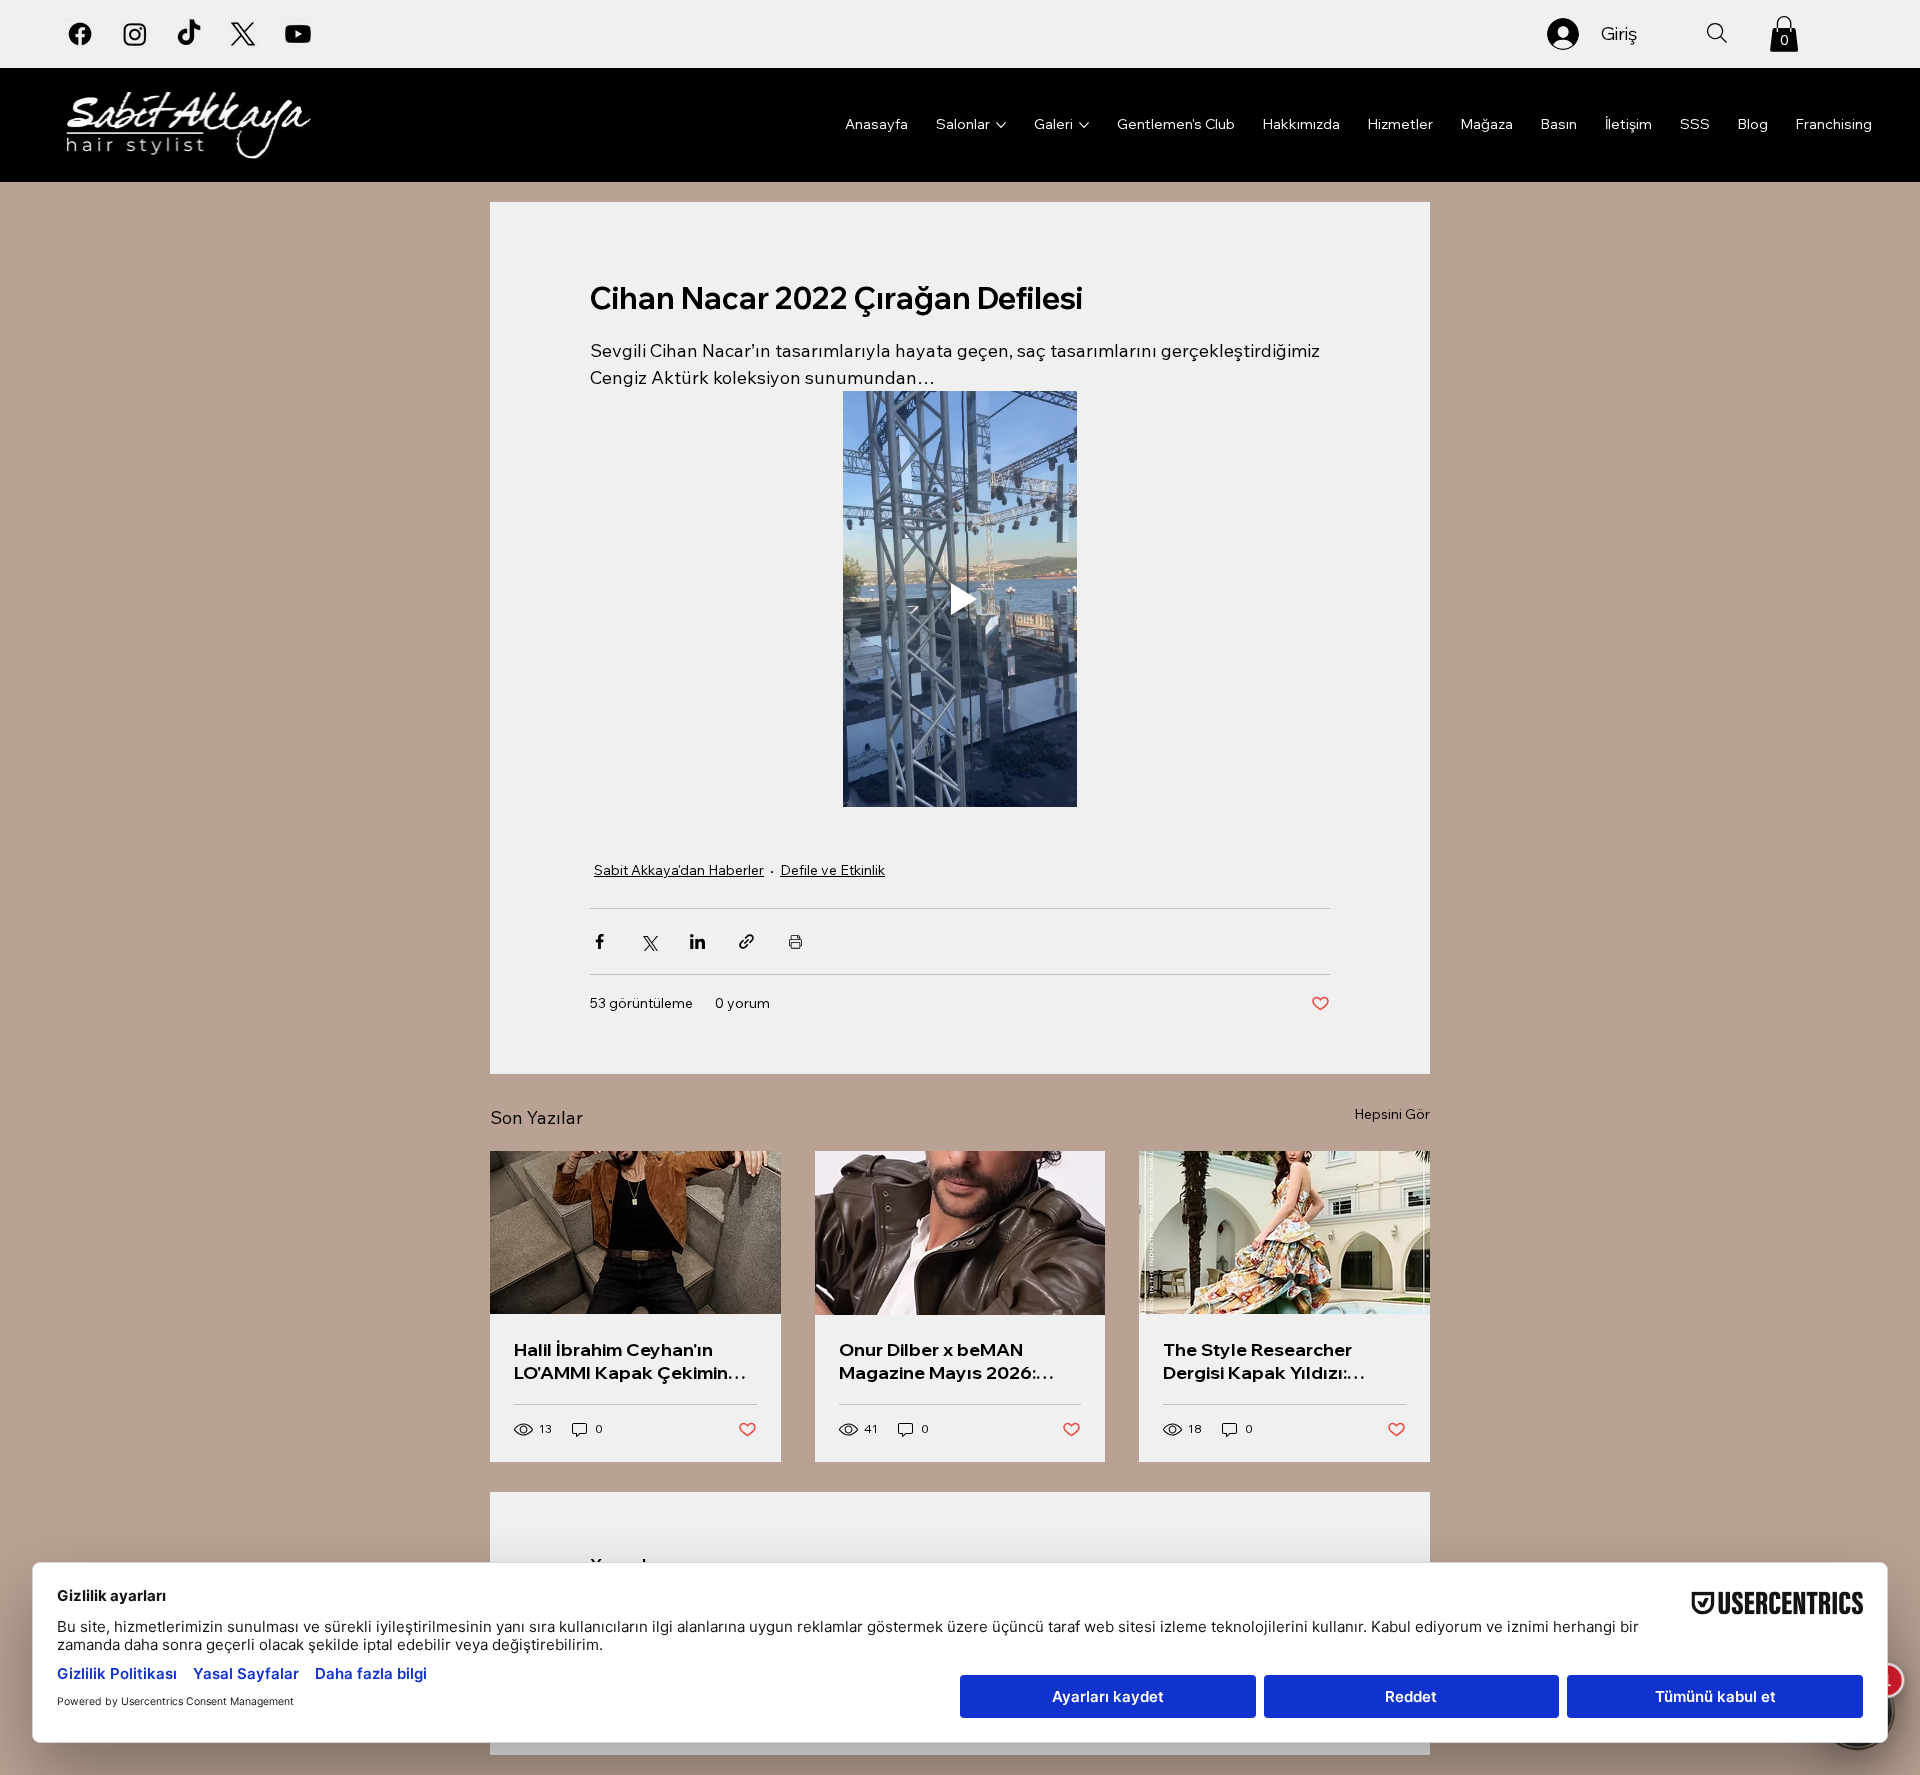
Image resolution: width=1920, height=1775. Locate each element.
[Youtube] (298, 34)
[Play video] (960, 599)
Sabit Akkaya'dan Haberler (679, 870)
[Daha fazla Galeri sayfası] (1084, 125)
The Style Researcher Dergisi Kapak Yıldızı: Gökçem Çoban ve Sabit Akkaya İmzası (1269, 1361)
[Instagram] (135, 34)
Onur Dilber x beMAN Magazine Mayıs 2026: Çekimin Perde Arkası (937, 1361)
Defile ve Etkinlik (832, 870)
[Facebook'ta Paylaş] (599, 941)
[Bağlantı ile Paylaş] (746, 941)
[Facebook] (80, 34)
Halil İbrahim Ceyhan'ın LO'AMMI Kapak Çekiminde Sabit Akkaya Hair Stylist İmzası (632, 1361)
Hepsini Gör (1392, 1114)
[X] (243, 34)
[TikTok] (189, 34)
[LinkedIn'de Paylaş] (697, 941)
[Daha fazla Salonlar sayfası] (1001, 125)
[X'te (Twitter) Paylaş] (648, 941)
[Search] (1717, 33)
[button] (1784, 34)
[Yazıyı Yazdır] (795, 941)
